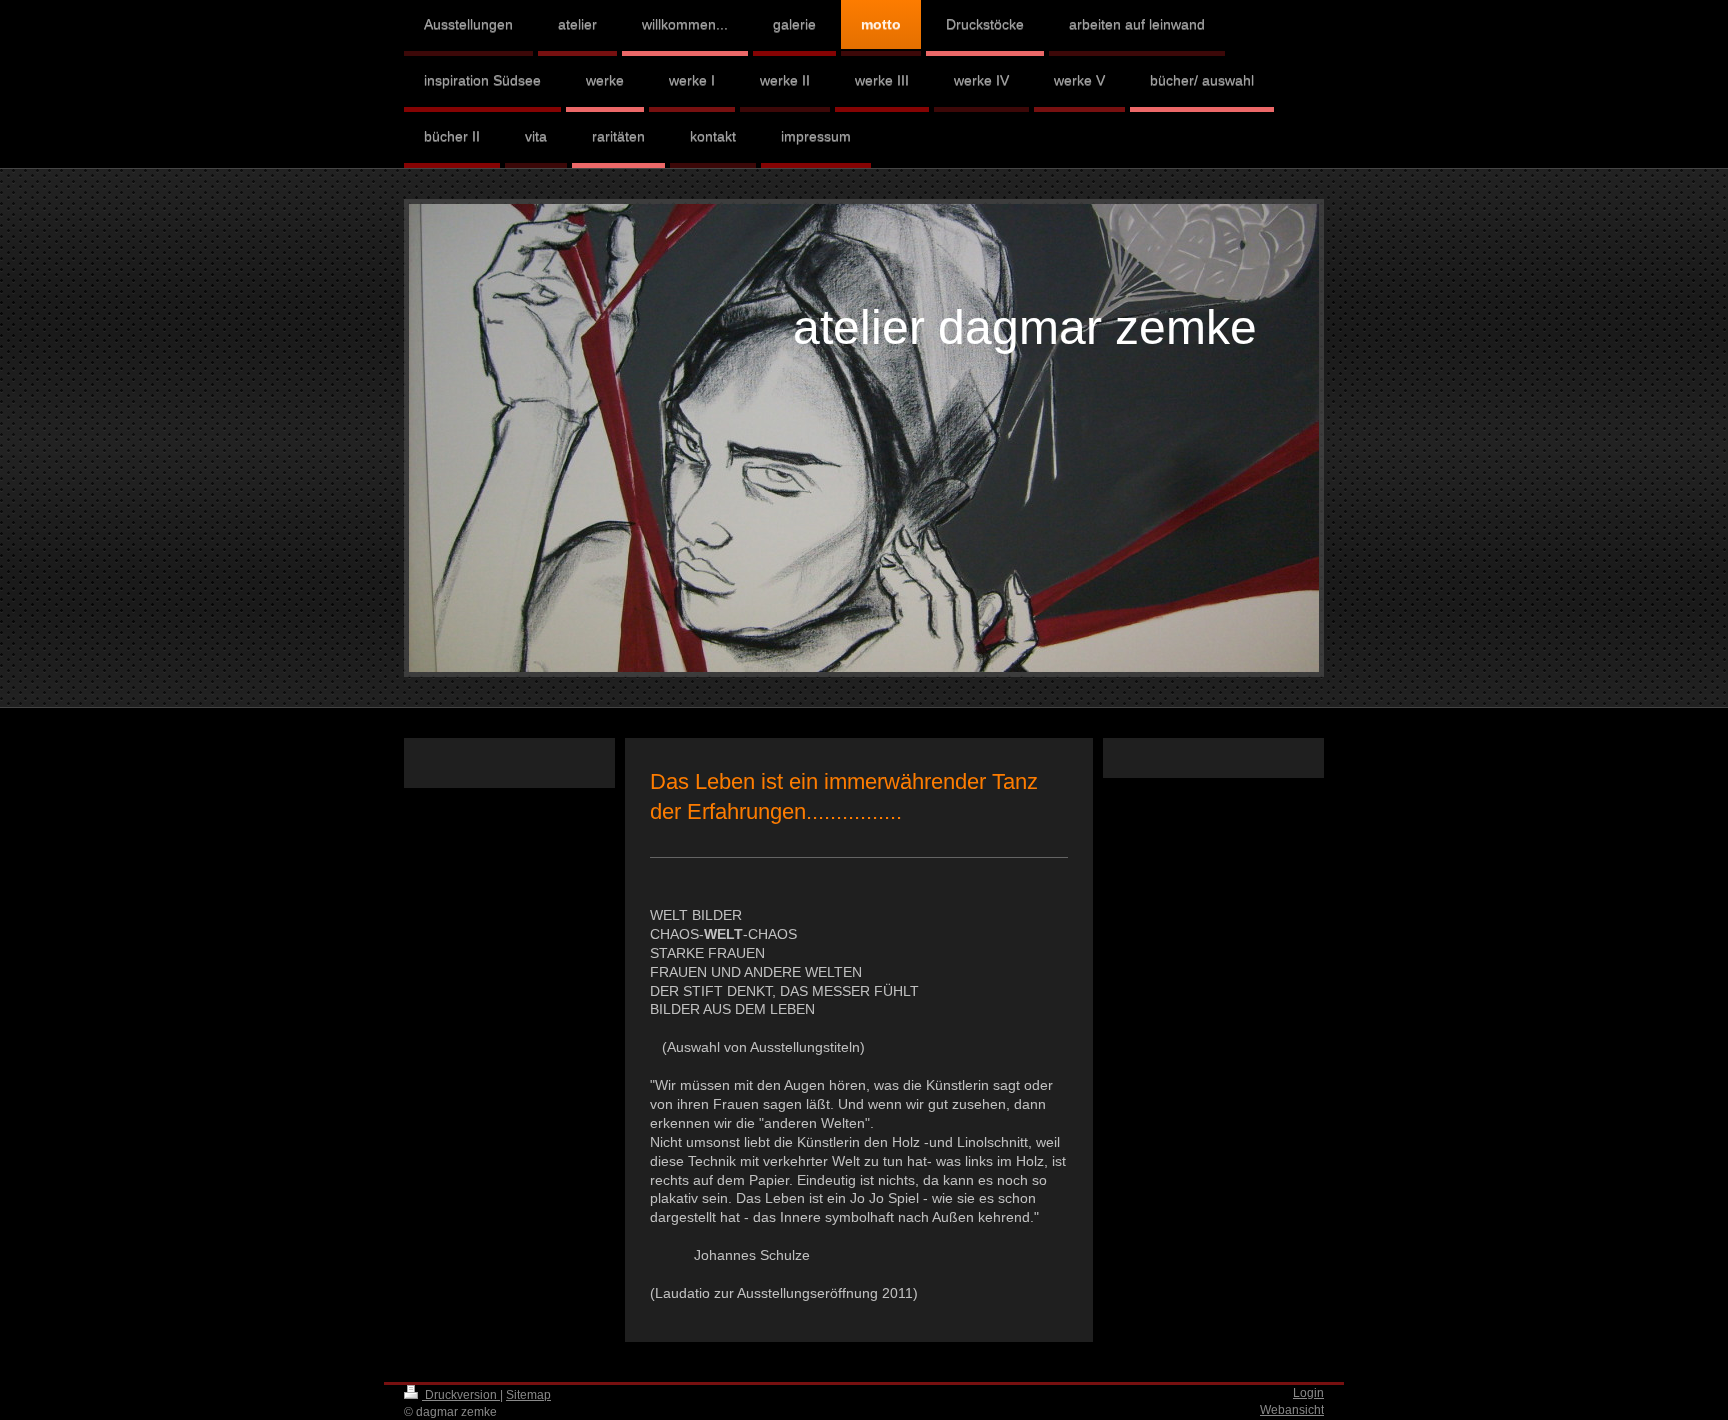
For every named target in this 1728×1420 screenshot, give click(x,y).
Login (1308, 1393)
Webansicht (1292, 1410)
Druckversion (461, 1395)
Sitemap (528, 1395)
